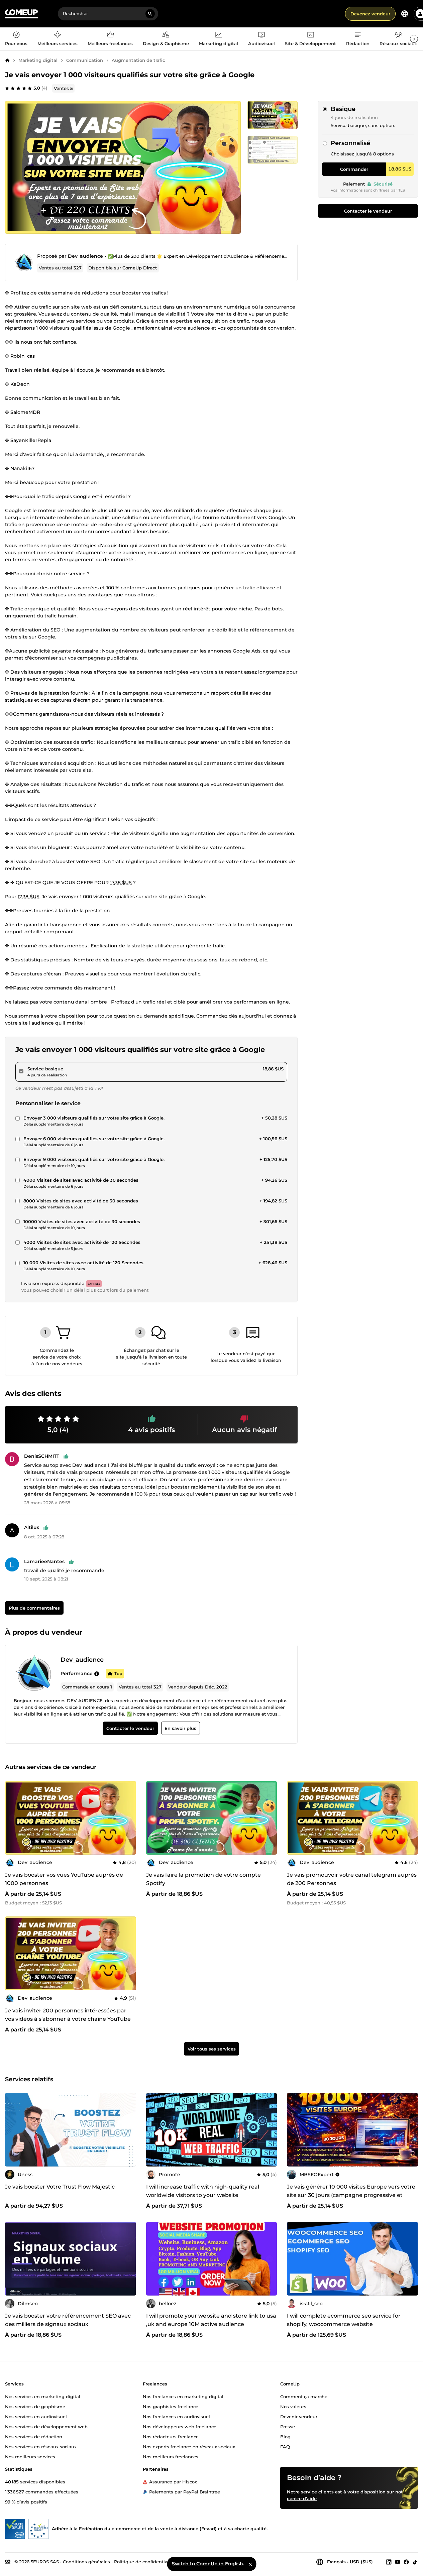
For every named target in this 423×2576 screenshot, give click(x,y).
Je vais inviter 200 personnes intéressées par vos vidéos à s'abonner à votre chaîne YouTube (68, 2015)
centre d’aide (302, 2498)
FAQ (285, 2446)
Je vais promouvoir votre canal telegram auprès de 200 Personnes (352, 1879)
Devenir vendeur (299, 2416)
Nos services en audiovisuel (36, 2416)
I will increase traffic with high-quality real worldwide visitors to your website (203, 2191)
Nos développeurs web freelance (180, 2426)
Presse (288, 2426)
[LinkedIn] (389, 2562)
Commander (354, 169)
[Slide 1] (273, 150)
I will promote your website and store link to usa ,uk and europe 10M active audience (211, 2320)
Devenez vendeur (370, 14)
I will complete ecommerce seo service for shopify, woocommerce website (344, 2320)
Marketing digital (38, 60)
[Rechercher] (150, 14)
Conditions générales (86, 2562)
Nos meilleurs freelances (171, 2456)
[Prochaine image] (129, 1818)
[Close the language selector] (250, 2564)
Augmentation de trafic (138, 60)
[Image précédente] (12, 1818)
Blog (285, 2436)
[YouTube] (398, 2562)
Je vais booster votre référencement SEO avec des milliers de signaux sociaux (68, 2320)
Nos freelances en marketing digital (183, 2396)
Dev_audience (85, 256)
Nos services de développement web (46, 2426)
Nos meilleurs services (30, 2456)
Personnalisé (350, 143)
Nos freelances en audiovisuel (176, 2416)
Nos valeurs (293, 2407)
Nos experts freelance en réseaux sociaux (189, 2446)
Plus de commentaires (34, 1608)
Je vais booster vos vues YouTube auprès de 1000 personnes (64, 1879)
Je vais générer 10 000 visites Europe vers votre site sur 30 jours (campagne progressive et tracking (351, 2195)
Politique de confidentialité (144, 2562)
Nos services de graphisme (35, 2407)
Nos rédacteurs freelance (171, 2436)
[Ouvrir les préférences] (405, 14)
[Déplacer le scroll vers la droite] (414, 39)
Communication (85, 60)
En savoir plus (180, 1728)
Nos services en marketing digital (43, 2396)
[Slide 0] (273, 115)
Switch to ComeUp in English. (208, 2564)
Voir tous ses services (212, 2049)
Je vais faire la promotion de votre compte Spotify (203, 1879)
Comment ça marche (304, 2396)
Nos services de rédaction (34, 2436)
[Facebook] (406, 2562)
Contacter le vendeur (368, 211)
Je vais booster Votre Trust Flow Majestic (60, 2187)
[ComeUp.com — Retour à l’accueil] (21, 14)
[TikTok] (415, 2562)
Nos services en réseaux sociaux (41, 2446)
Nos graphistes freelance (171, 2407)
